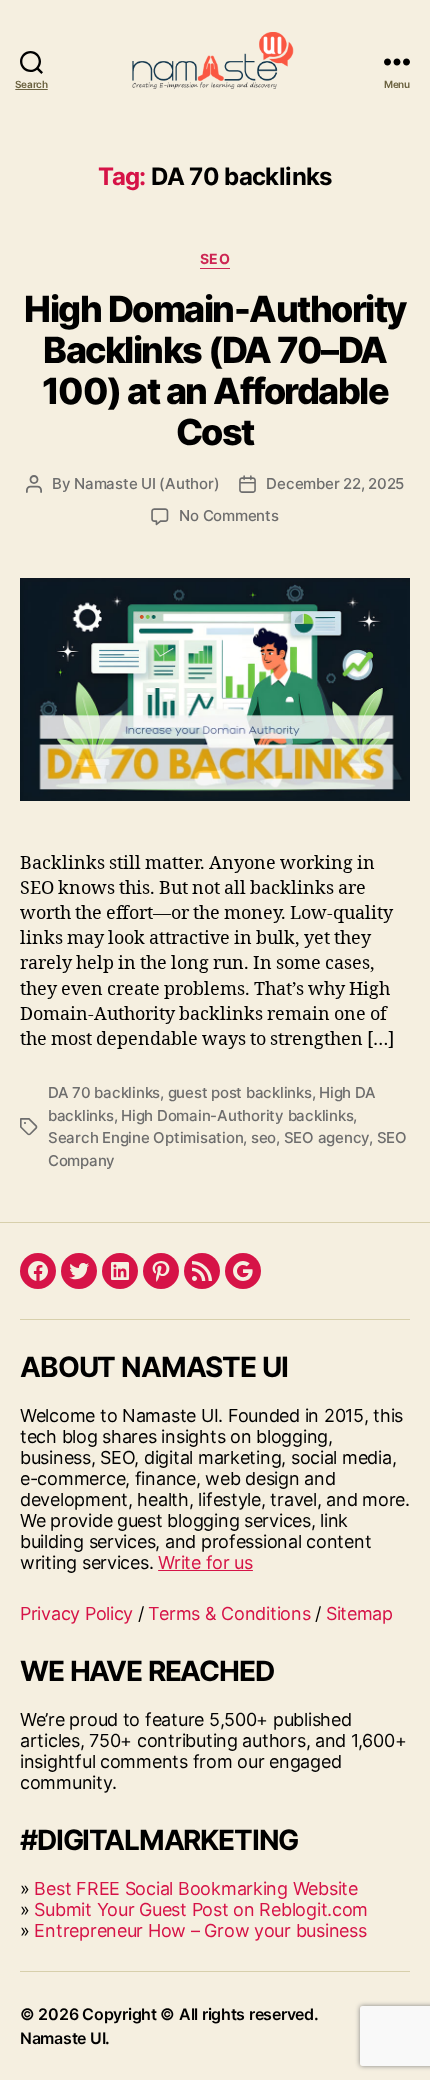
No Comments (228, 515)
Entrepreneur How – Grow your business (200, 1930)
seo (263, 1137)
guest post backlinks (240, 1092)
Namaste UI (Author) (146, 483)
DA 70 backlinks (104, 1092)
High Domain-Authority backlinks (237, 1115)
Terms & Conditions (229, 1613)
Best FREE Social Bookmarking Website (195, 1888)
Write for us (205, 1562)
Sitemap (359, 1613)
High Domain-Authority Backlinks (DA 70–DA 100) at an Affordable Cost (215, 370)
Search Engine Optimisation (145, 1137)
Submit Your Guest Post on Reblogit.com (201, 1909)
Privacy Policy (76, 1613)
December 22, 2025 (335, 483)
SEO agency (326, 1137)
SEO (215, 258)
